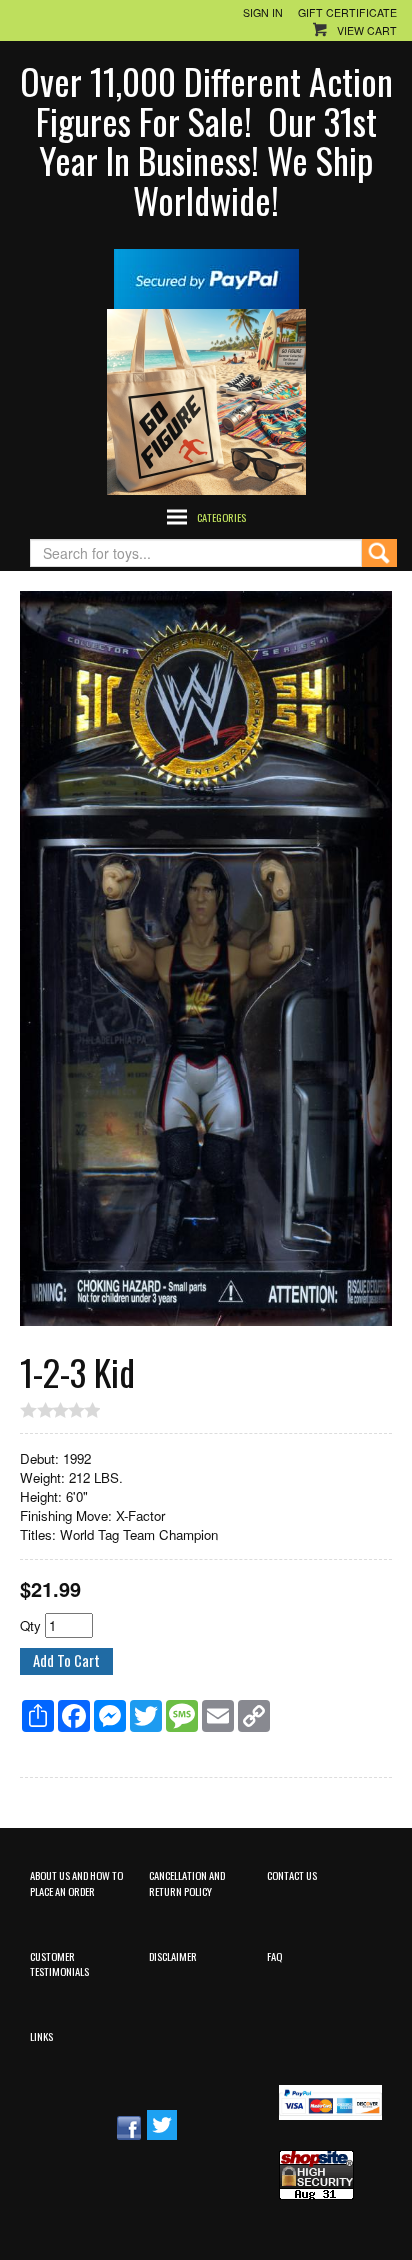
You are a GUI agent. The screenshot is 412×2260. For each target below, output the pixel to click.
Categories (221, 517)
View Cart (367, 30)
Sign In (263, 12)
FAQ (274, 1956)
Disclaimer (173, 1956)
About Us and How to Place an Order (76, 1882)
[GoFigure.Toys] (206, 399)
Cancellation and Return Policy (187, 1882)
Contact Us (292, 1875)
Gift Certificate (347, 12)
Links (41, 2036)
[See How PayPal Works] (206, 276)
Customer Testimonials (59, 1963)
